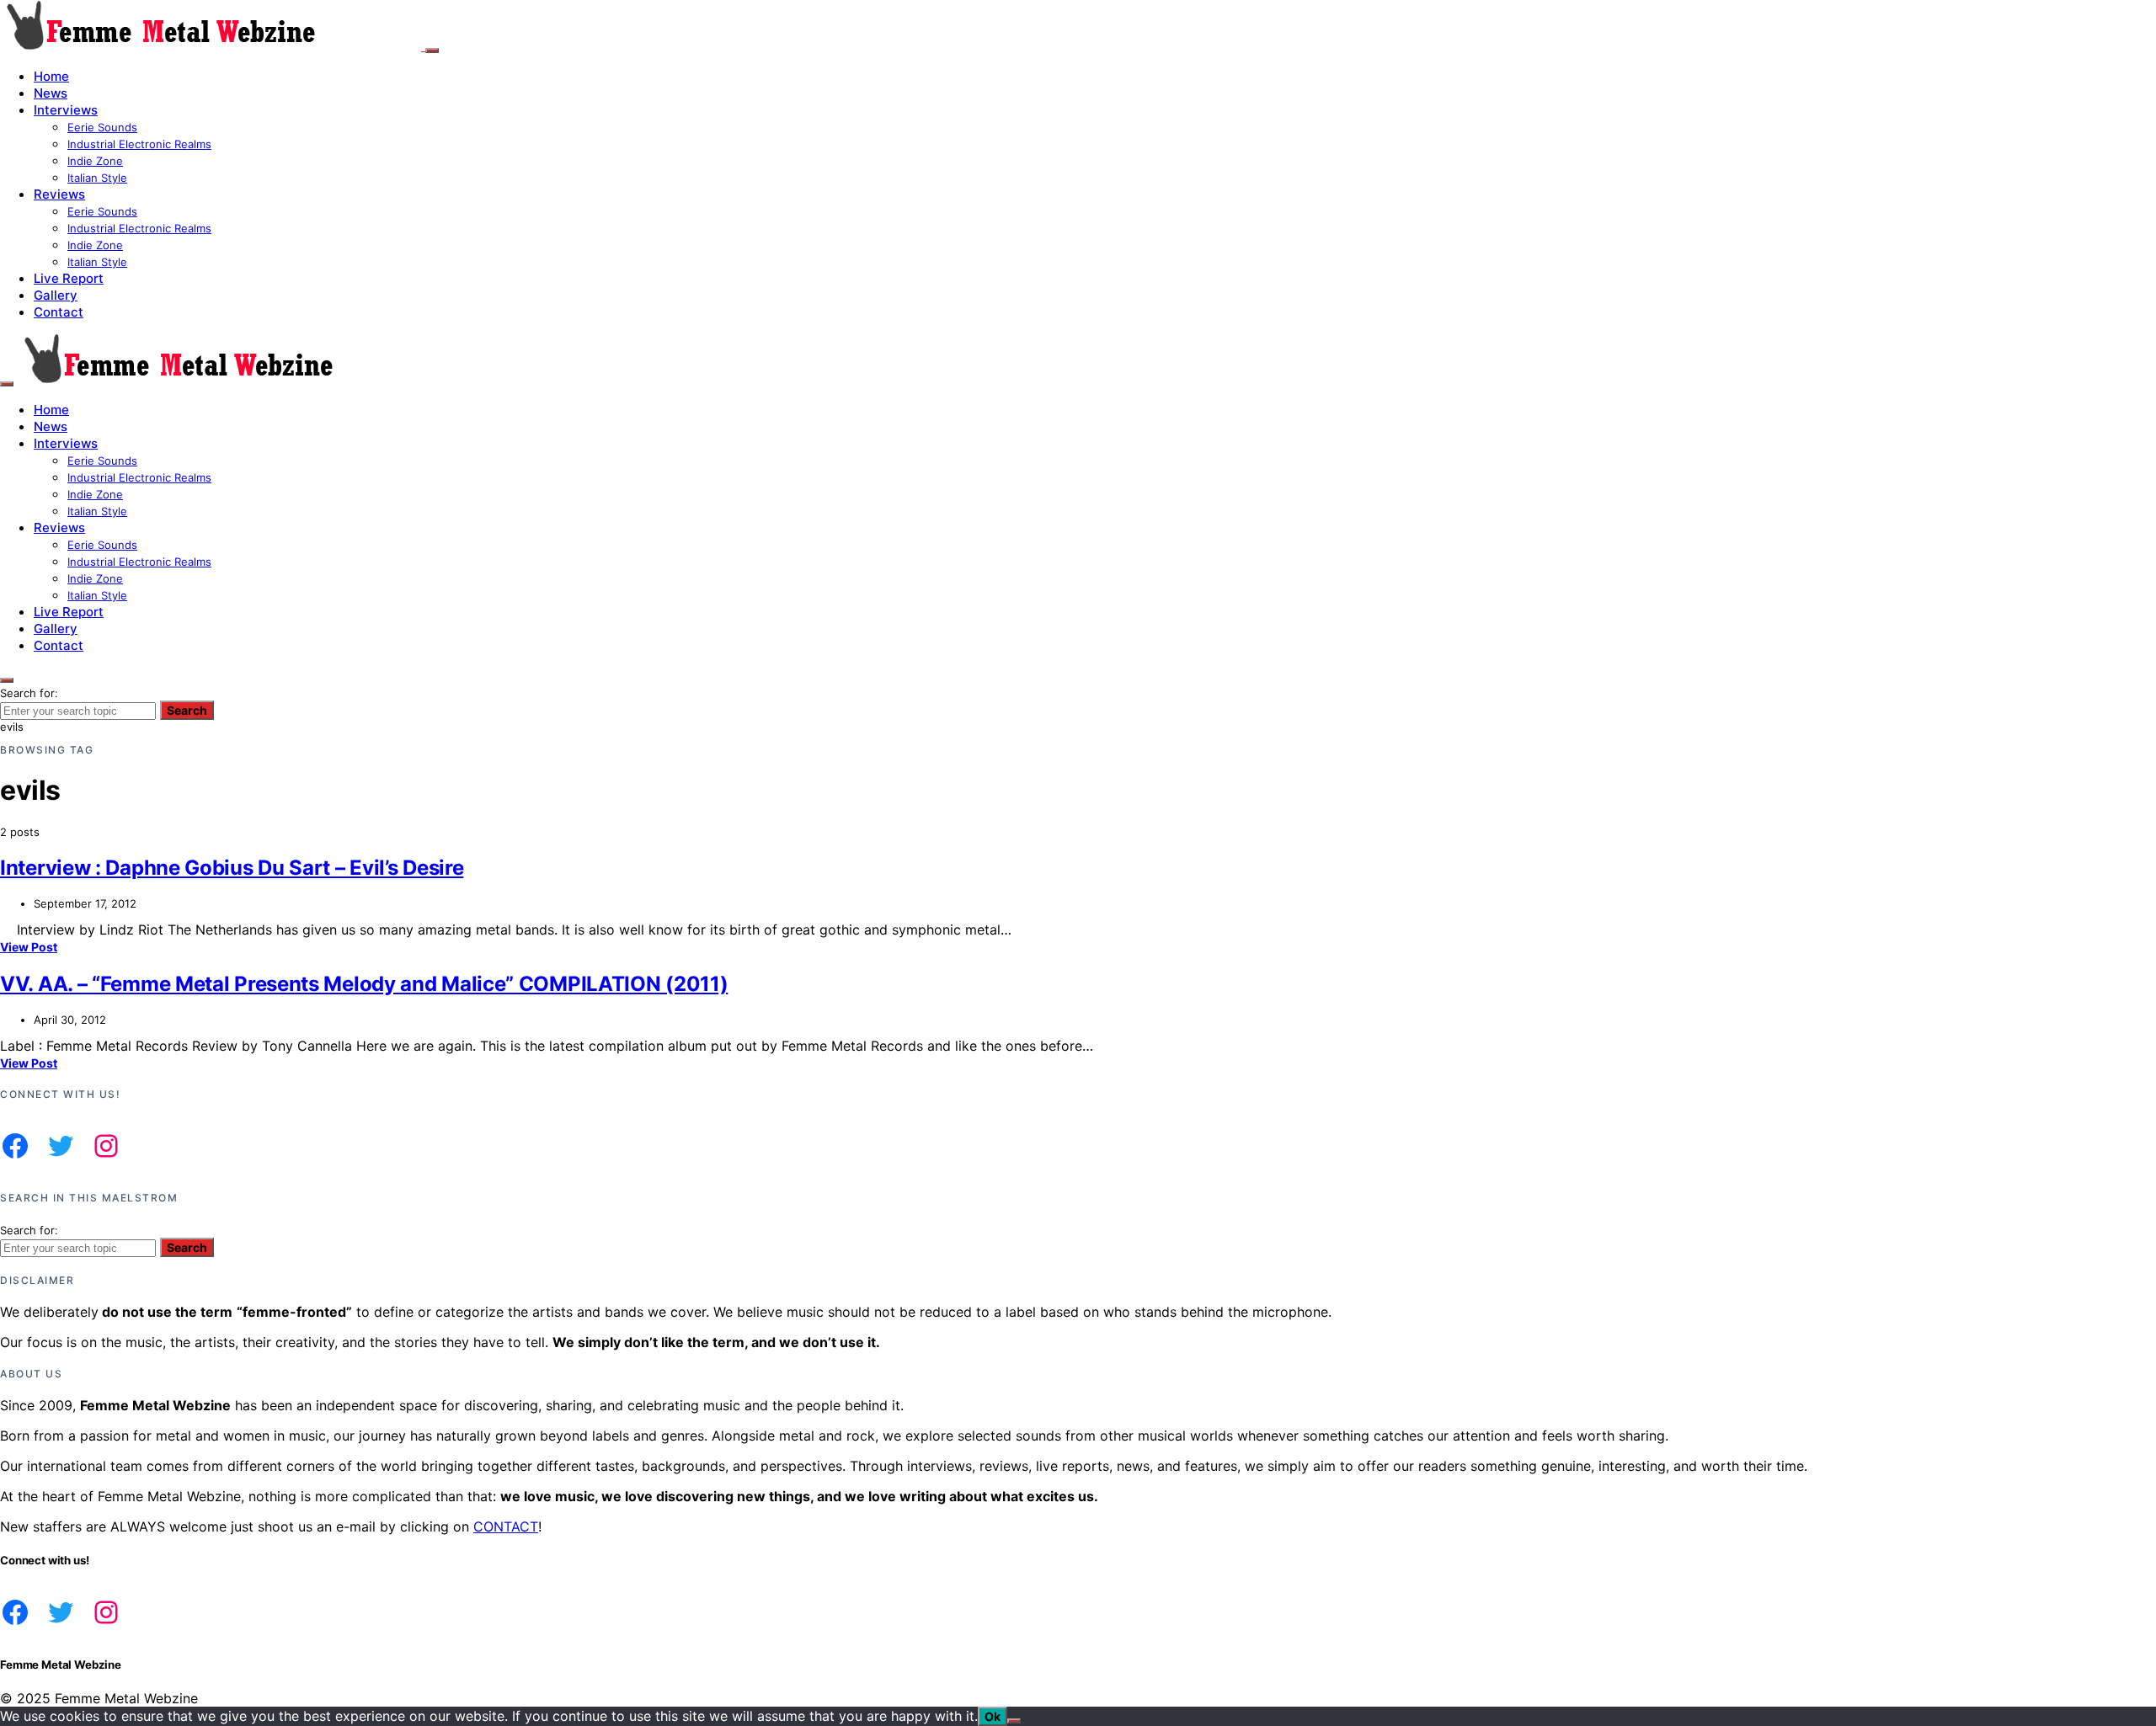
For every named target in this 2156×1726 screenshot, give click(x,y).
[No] (1014, 1721)
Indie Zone (95, 161)
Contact (59, 312)
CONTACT (506, 1526)
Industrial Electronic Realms (139, 144)
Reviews (59, 194)
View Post (29, 947)
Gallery (56, 295)
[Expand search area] (7, 384)
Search (187, 710)
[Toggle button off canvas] (432, 51)
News (51, 93)
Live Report (69, 278)
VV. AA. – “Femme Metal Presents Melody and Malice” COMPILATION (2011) (364, 984)
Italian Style (97, 178)
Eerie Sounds (102, 127)
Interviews (66, 110)
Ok (993, 1716)
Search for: (29, 693)
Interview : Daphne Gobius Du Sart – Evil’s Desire (232, 868)
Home (51, 76)
